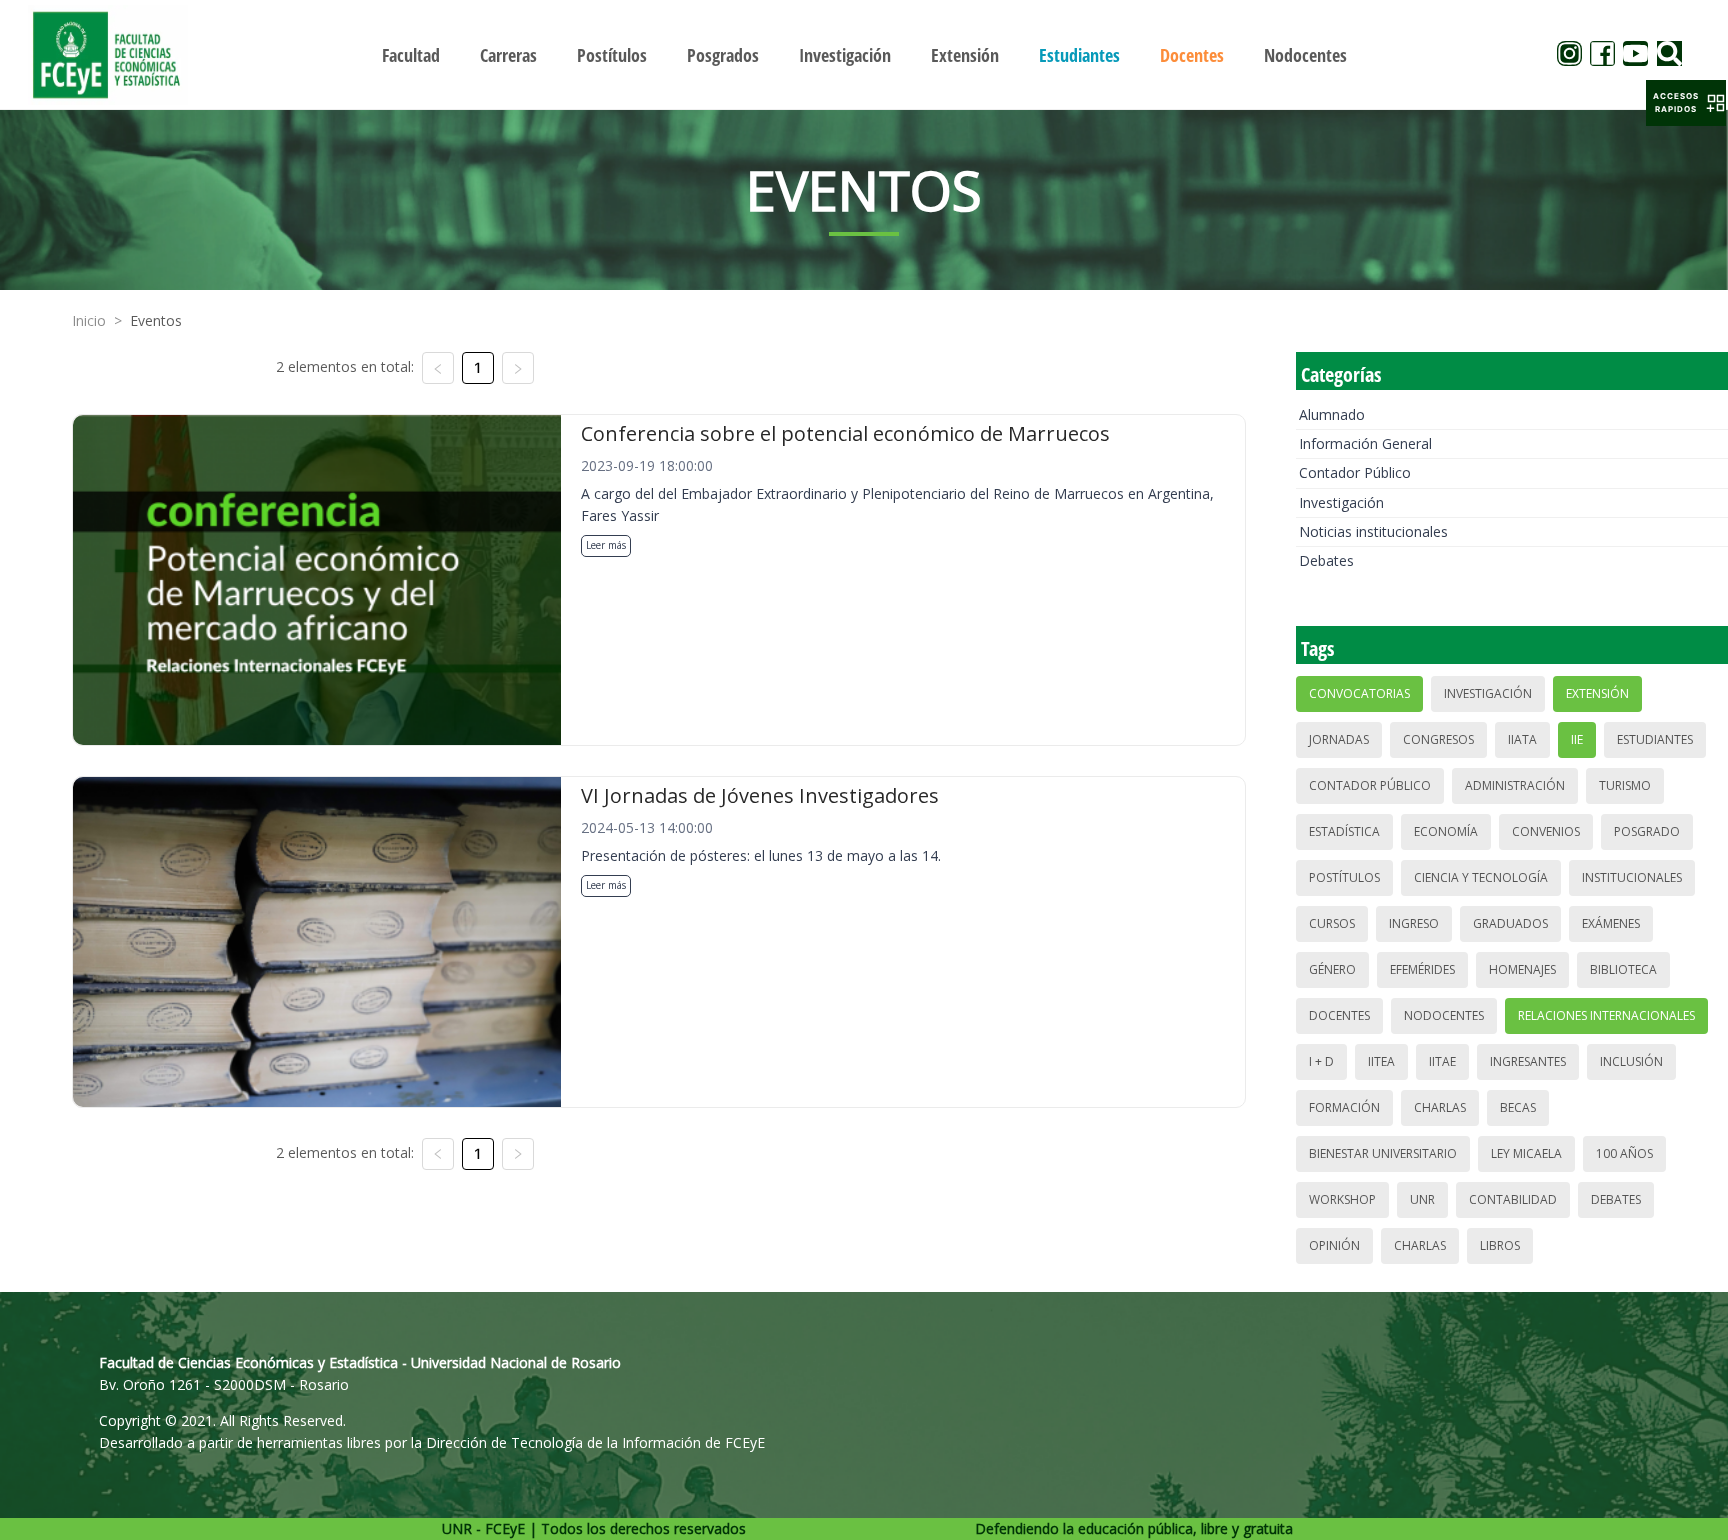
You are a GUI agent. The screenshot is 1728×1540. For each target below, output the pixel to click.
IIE (1577, 739)
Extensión (1597, 693)
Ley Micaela (1526, 1153)
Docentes (1339, 1015)
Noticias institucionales (1373, 531)
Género (1332, 969)
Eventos (156, 320)
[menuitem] (411, 55)
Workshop (1342, 1199)
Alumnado (1332, 414)
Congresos (1438, 739)
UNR (1422, 1199)
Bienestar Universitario (1383, 1153)
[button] (1686, 103)
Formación (1344, 1107)
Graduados (1510, 923)
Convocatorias (1359, 693)
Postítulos (1344, 877)
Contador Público (1355, 472)
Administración (1515, 785)
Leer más (606, 545)
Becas (1518, 1107)
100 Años (1624, 1153)
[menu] (864, 54)
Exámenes (1611, 923)
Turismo (1625, 785)
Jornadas (1339, 739)
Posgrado (1647, 831)
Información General (1365, 443)
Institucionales (1632, 877)
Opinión (1334, 1245)
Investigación (1341, 502)
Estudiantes (1655, 739)
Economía (1446, 831)
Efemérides (1422, 969)
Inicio (89, 320)
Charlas (1440, 1107)
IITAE (1442, 1061)
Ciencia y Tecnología (1481, 877)
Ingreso (1414, 923)
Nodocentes (1444, 1015)
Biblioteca (1623, 969)
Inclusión (1631, 1061)
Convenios (1546, 831)
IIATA (1522, 739)
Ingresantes (1528, 1061)
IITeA (1381, 1061)
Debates (1326, 560)
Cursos (1332, 923)
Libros (1500, 1245)
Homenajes (1522, 969)
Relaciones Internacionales (1606, 1015)
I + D (1321, 1061)
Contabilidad (1513, 1199)
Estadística (1344, 831)
